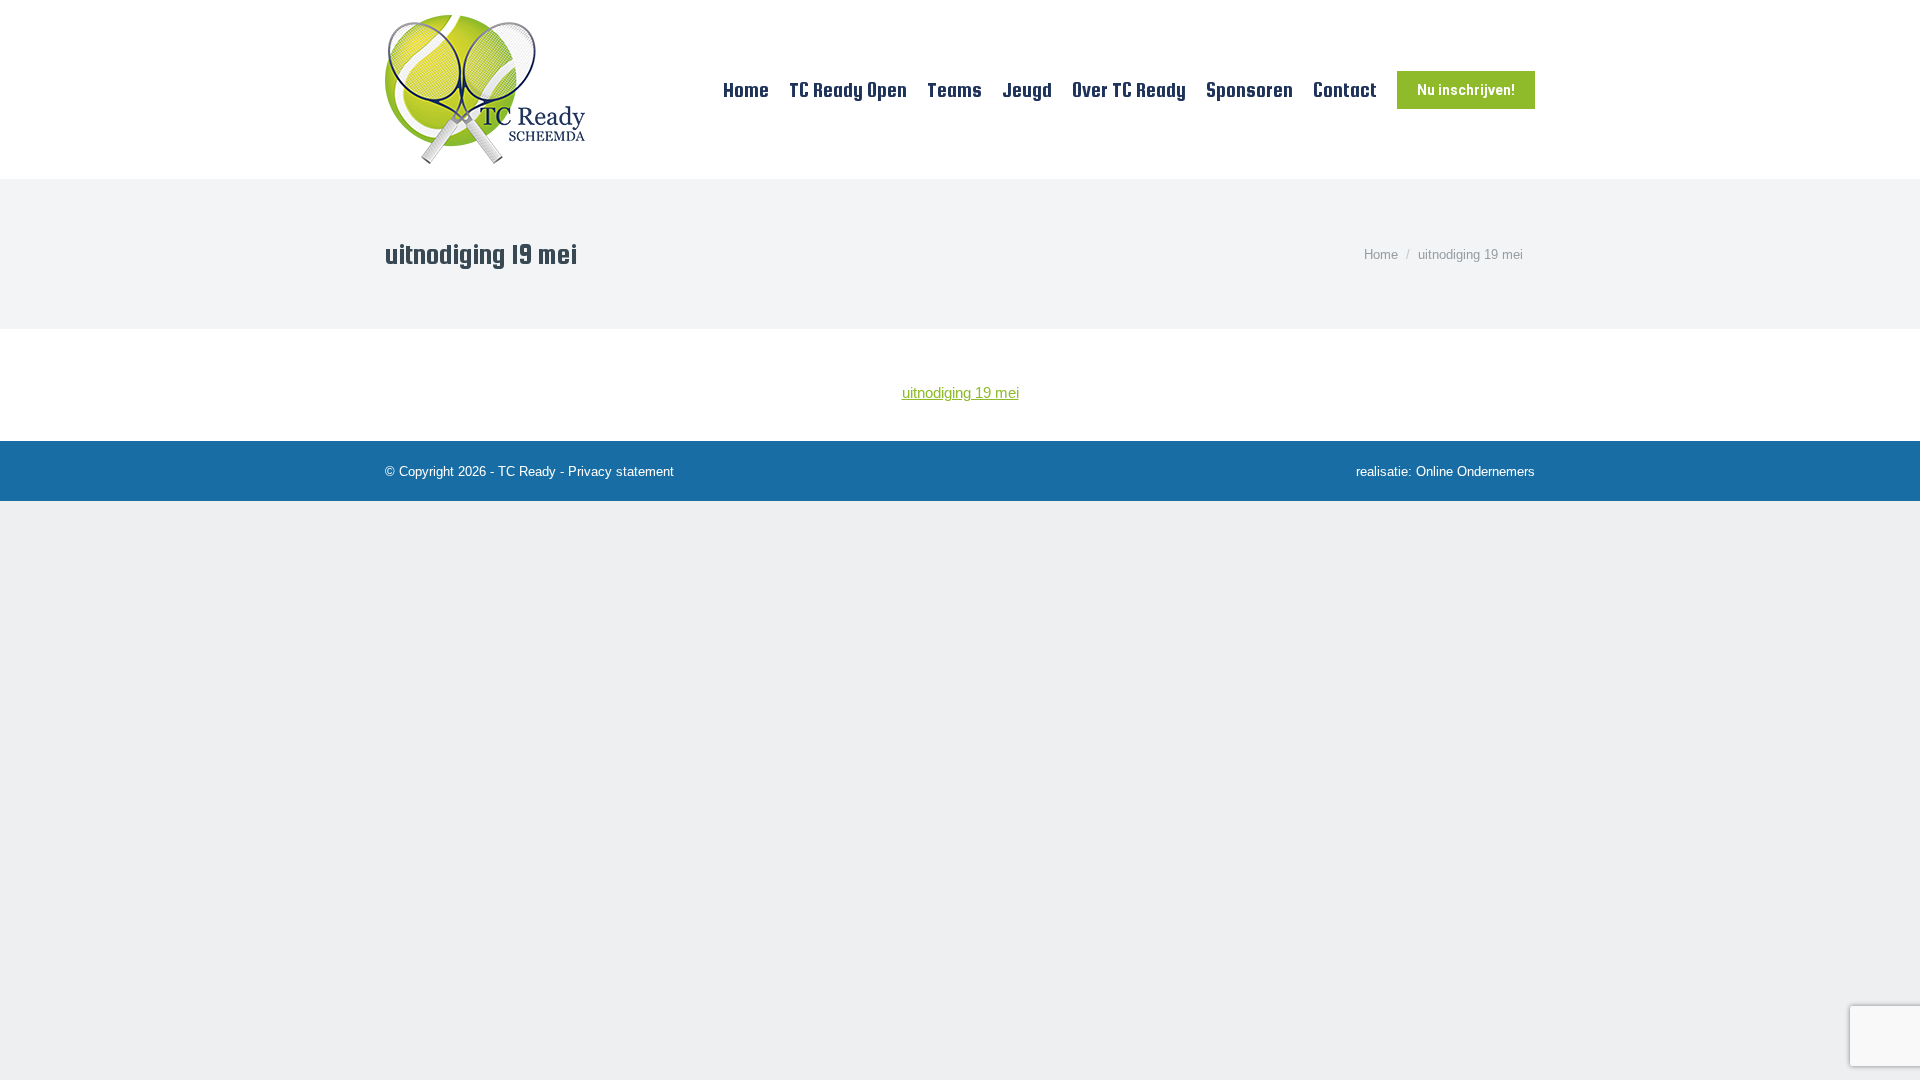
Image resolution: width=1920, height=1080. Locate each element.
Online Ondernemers (1475, 471)
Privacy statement (621, 471)
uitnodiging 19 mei (960, 392)
